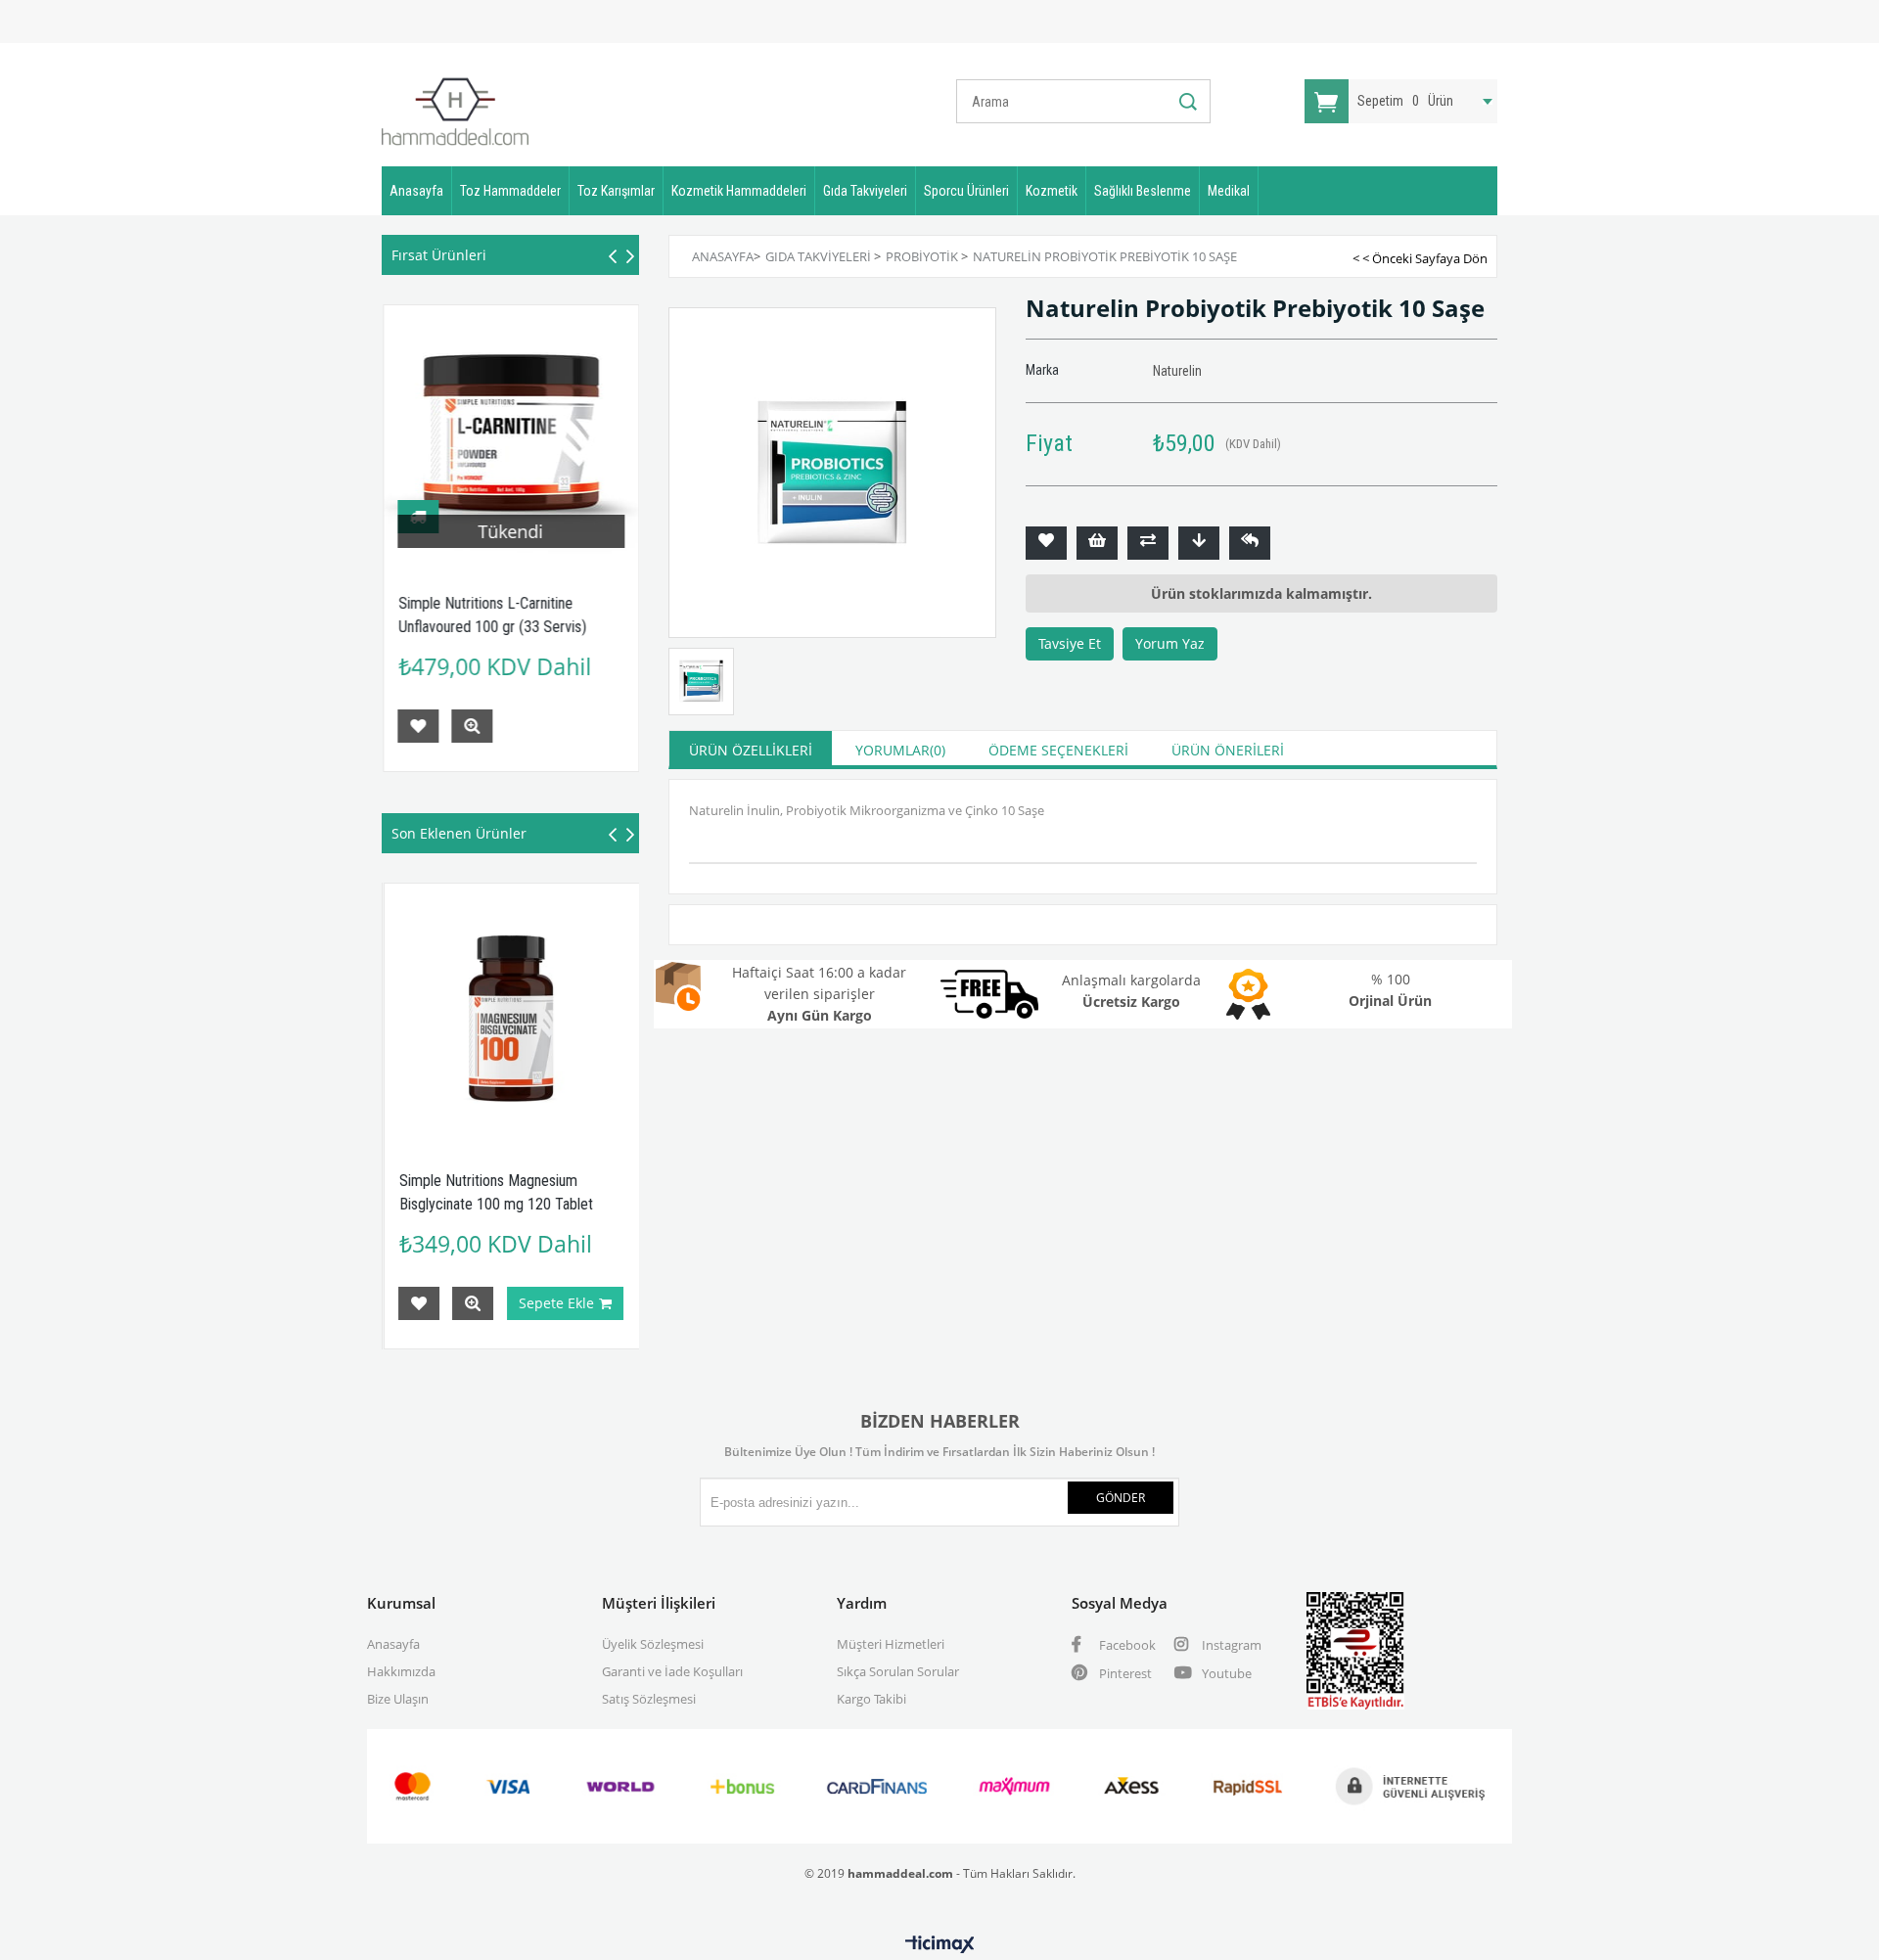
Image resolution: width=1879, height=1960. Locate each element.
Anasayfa (416, 191)
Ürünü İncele (472, 726)
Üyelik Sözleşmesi (653, 1644)
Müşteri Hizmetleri (891, 1644)
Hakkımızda (401, 1671)
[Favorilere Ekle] (1046, 543)
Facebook (1126, 1645)
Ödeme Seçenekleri (1058, 750)
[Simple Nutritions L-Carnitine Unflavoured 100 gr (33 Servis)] (511, 433)
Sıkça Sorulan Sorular (898, 1671)
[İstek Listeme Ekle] (1097, 543)
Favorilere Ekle (418, 726)
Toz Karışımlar (616, 191)
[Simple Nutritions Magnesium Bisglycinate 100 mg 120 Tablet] (406, 1011)
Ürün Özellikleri (751, 750)
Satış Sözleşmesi (649, 1699)
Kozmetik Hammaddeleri (739, 191)
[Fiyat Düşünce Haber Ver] (1199, 543)
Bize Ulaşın (398, 1699)
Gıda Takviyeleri (865, 191)
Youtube (1225, 1673)
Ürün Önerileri (1228, 750)
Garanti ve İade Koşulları (672, 1671)
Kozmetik (1052, 191)
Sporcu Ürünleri (966, 191)
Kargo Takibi (871, 1699)
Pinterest (1124, 1673)
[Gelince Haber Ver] (1250, 543)
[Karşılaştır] (1148, 543)
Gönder (1121, 1498)
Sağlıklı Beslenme (1143, 191)
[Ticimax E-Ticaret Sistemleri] (940, 1945)
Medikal (1229, 191)
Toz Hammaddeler (510, 191)
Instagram (1230, 1645)
